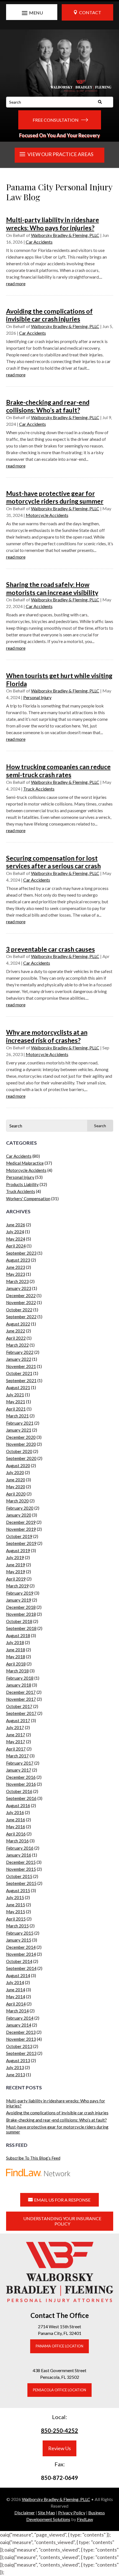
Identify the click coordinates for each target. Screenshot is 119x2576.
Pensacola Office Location (59, 2390)
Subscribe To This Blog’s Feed (33, 2158)
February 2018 (20, 1678)
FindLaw (85, 2519)
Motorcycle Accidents (47, 515)
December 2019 (21, 1522)
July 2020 (15, 1472)
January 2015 (19, 1940)
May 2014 (16, 1997)
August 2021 (18, 1387)
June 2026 (16, 1225)
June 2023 (16, 1267)
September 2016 (21, 1798)
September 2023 (21, 1253)
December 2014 (21, 1947)
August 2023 (18, 1260)
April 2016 (16, 1834)
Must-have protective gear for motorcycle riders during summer (55, 497)
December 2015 (21, 1862)
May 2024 (16, 1239)
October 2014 (19, 1961)
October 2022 (19, 1310)
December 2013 (21, 2032)
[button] (32, 13)
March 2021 (17, 1416)
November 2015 (21, 1869)
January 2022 (19, 1359)
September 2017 (21, 1713)
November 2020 (21, 1444)
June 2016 (16, 1820)
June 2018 (16, 1650)
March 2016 (17, 1841)
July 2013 (15, 2067)
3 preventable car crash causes (51, 949)
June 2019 (16, 1565)
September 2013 (21, 2053)
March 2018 (17, 1671)
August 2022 (18, 1324)
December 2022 (21, 1295)
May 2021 (16, 1402)
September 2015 (21, 1883)
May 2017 (16, 1742)
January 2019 (19, 1600)
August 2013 (18, 2060)
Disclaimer (25, 2513)
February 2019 (20, 1593)
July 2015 (15, 1897)
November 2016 (21, 1784)
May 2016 (16, 1827)
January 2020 (19, 1515)
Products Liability (22, 1184)
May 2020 (16, 1487)
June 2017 (16, 1735)
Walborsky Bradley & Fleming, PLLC (65, 235)
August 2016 (18, 1805)
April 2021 (16, 1409)
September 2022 (21, 1317)
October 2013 (19, 2046)
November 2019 (21, 1529)
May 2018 (16, 1657)
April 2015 (16, 1919)
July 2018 (15, 1642)
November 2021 (21, 1366)
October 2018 (19, 1621)
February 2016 (20, 1848)
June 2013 (16, 2075)
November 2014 (21, 1954)
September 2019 (21, 1543)
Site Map (46, 2513)
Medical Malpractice (25, 1163)
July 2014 (15, 1982)
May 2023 (16, 1274)
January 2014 (19, 2025)
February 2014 (20, 2018)
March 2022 (17, 1345)
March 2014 (17, 2011)
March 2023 (17, 1281)
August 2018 (18, 1635)
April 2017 (16, 1749)
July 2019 (15, 1557)
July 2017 (15, 1727)
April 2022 (16, 1338)
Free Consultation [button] (56, 120)
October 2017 (19, 1706)
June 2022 (16, 1331)
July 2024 (15, 1232)
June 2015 (16, 1905)
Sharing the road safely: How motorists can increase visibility (52, 588)
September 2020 (21, 1458)
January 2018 (19, 1685)
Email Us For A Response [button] (62, 2200)
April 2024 (16, 1246)
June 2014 (16, 1990)
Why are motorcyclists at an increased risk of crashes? (47, 1036)
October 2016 (19, 1791)
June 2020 (16, 1480)
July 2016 (15, 1812)
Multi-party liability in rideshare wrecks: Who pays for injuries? (53, 224)
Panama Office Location (59, 2346)
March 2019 (17, 1586)
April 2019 (16, 1579)
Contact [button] (90, 12)
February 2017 (20, 1763)
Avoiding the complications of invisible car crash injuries (49, 315)
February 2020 (20, 1508)
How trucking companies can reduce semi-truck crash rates (58, 771)
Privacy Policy (72, 2513)
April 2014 (16, 2004)
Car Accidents (39, 242)
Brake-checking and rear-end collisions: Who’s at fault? (48, 406)
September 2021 (21, 1380)
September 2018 (21, 1628)
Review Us (59, 2448)
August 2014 (18, 1975)
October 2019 (19, 1536)
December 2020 (21, 1437)
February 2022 (20, 1352)
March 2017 (17, 1756)
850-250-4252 (59, 2430)
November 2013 (21, 2039)
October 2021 (19, 1373)
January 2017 (19, 1770)
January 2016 (19, 1855)
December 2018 (21, 1607)
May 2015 (16, 1912)
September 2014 (21, 1968)
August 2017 (18, 1720)
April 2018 (16, 1664)
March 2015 (17, 1926)
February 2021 (20, 1423)
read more (16, 283)
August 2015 (18, 1890)
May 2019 (16, 1572)
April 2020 (16, 1494)
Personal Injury (37, 697)
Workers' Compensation (28, 1199)
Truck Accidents (39, 789)
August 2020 (18, 1465)
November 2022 (21, 1302)
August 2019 (18, 1550)
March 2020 (17, 1501)
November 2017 (21, 1699)
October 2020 (19, 1451)
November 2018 (21, 1614)
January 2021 (19, 1430)
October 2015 (19, 1876)
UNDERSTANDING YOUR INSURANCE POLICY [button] (62, 2221)
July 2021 (15, 1395)
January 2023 (19, 1288)
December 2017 (21, 1692)
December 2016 (21, 1777)
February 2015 (20, 1933)
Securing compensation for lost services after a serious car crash (53, 862)
